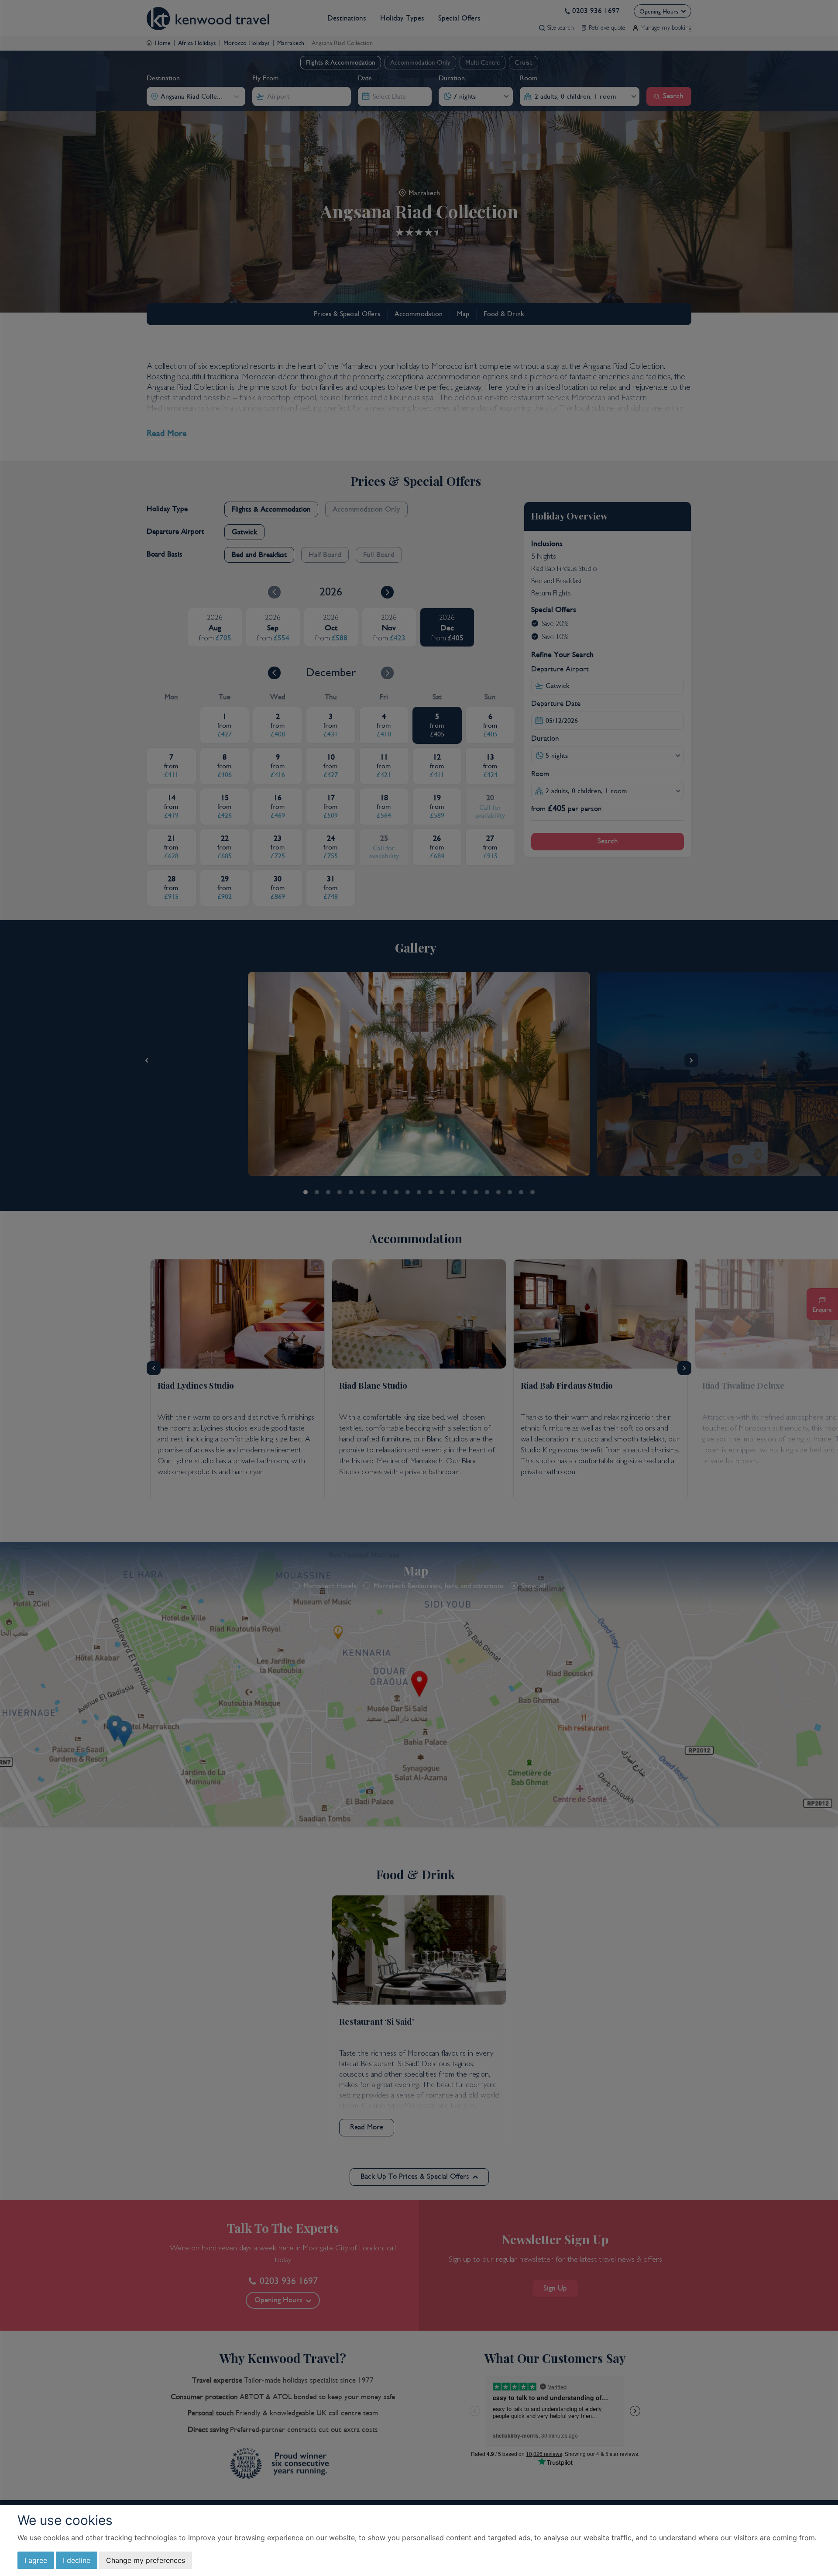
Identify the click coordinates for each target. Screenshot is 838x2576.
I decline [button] (77, 2560)
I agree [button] (36, 2560)
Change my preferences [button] (146, 2560)
